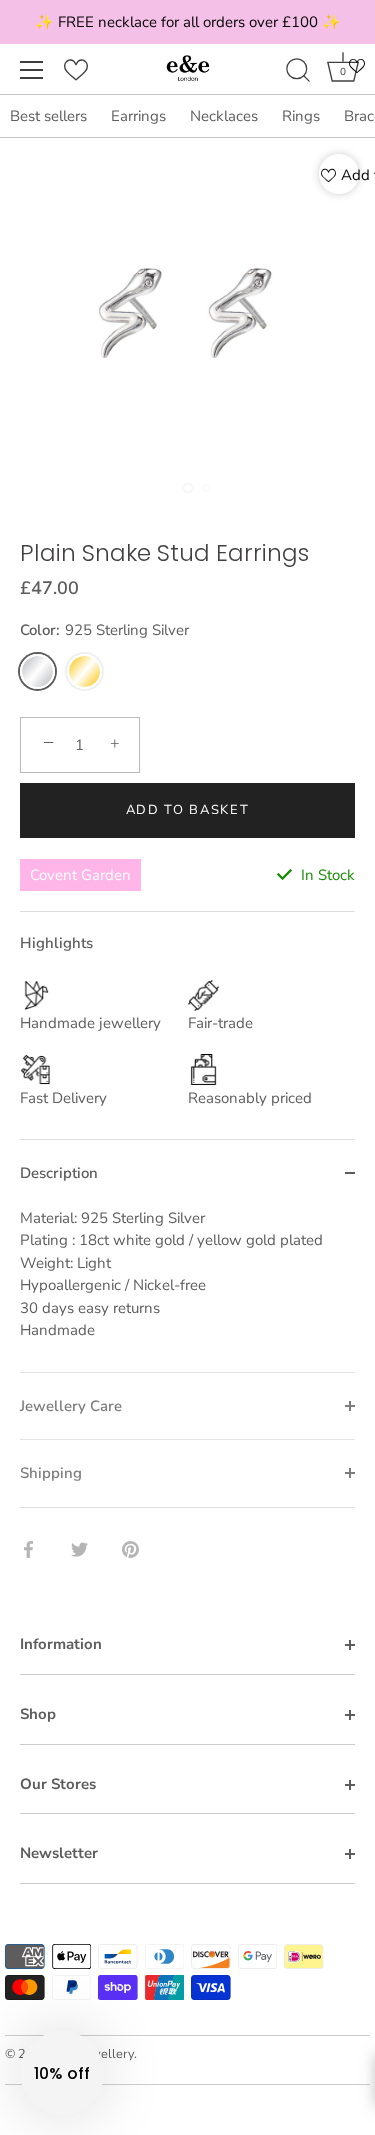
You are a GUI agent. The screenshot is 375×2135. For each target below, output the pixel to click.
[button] (62, 2073)
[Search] (298, 73)
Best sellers (48, 116)
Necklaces (224, 116)
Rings (301, 116)
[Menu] (32, 70)
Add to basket (188, 810)
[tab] (187, 1289)
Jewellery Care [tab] (71, 1406)
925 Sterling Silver (37, 671)
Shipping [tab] (51, 1473)
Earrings (138, 116)
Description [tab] (59, 1173)
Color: (104, 630)
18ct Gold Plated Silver (84, 671)
